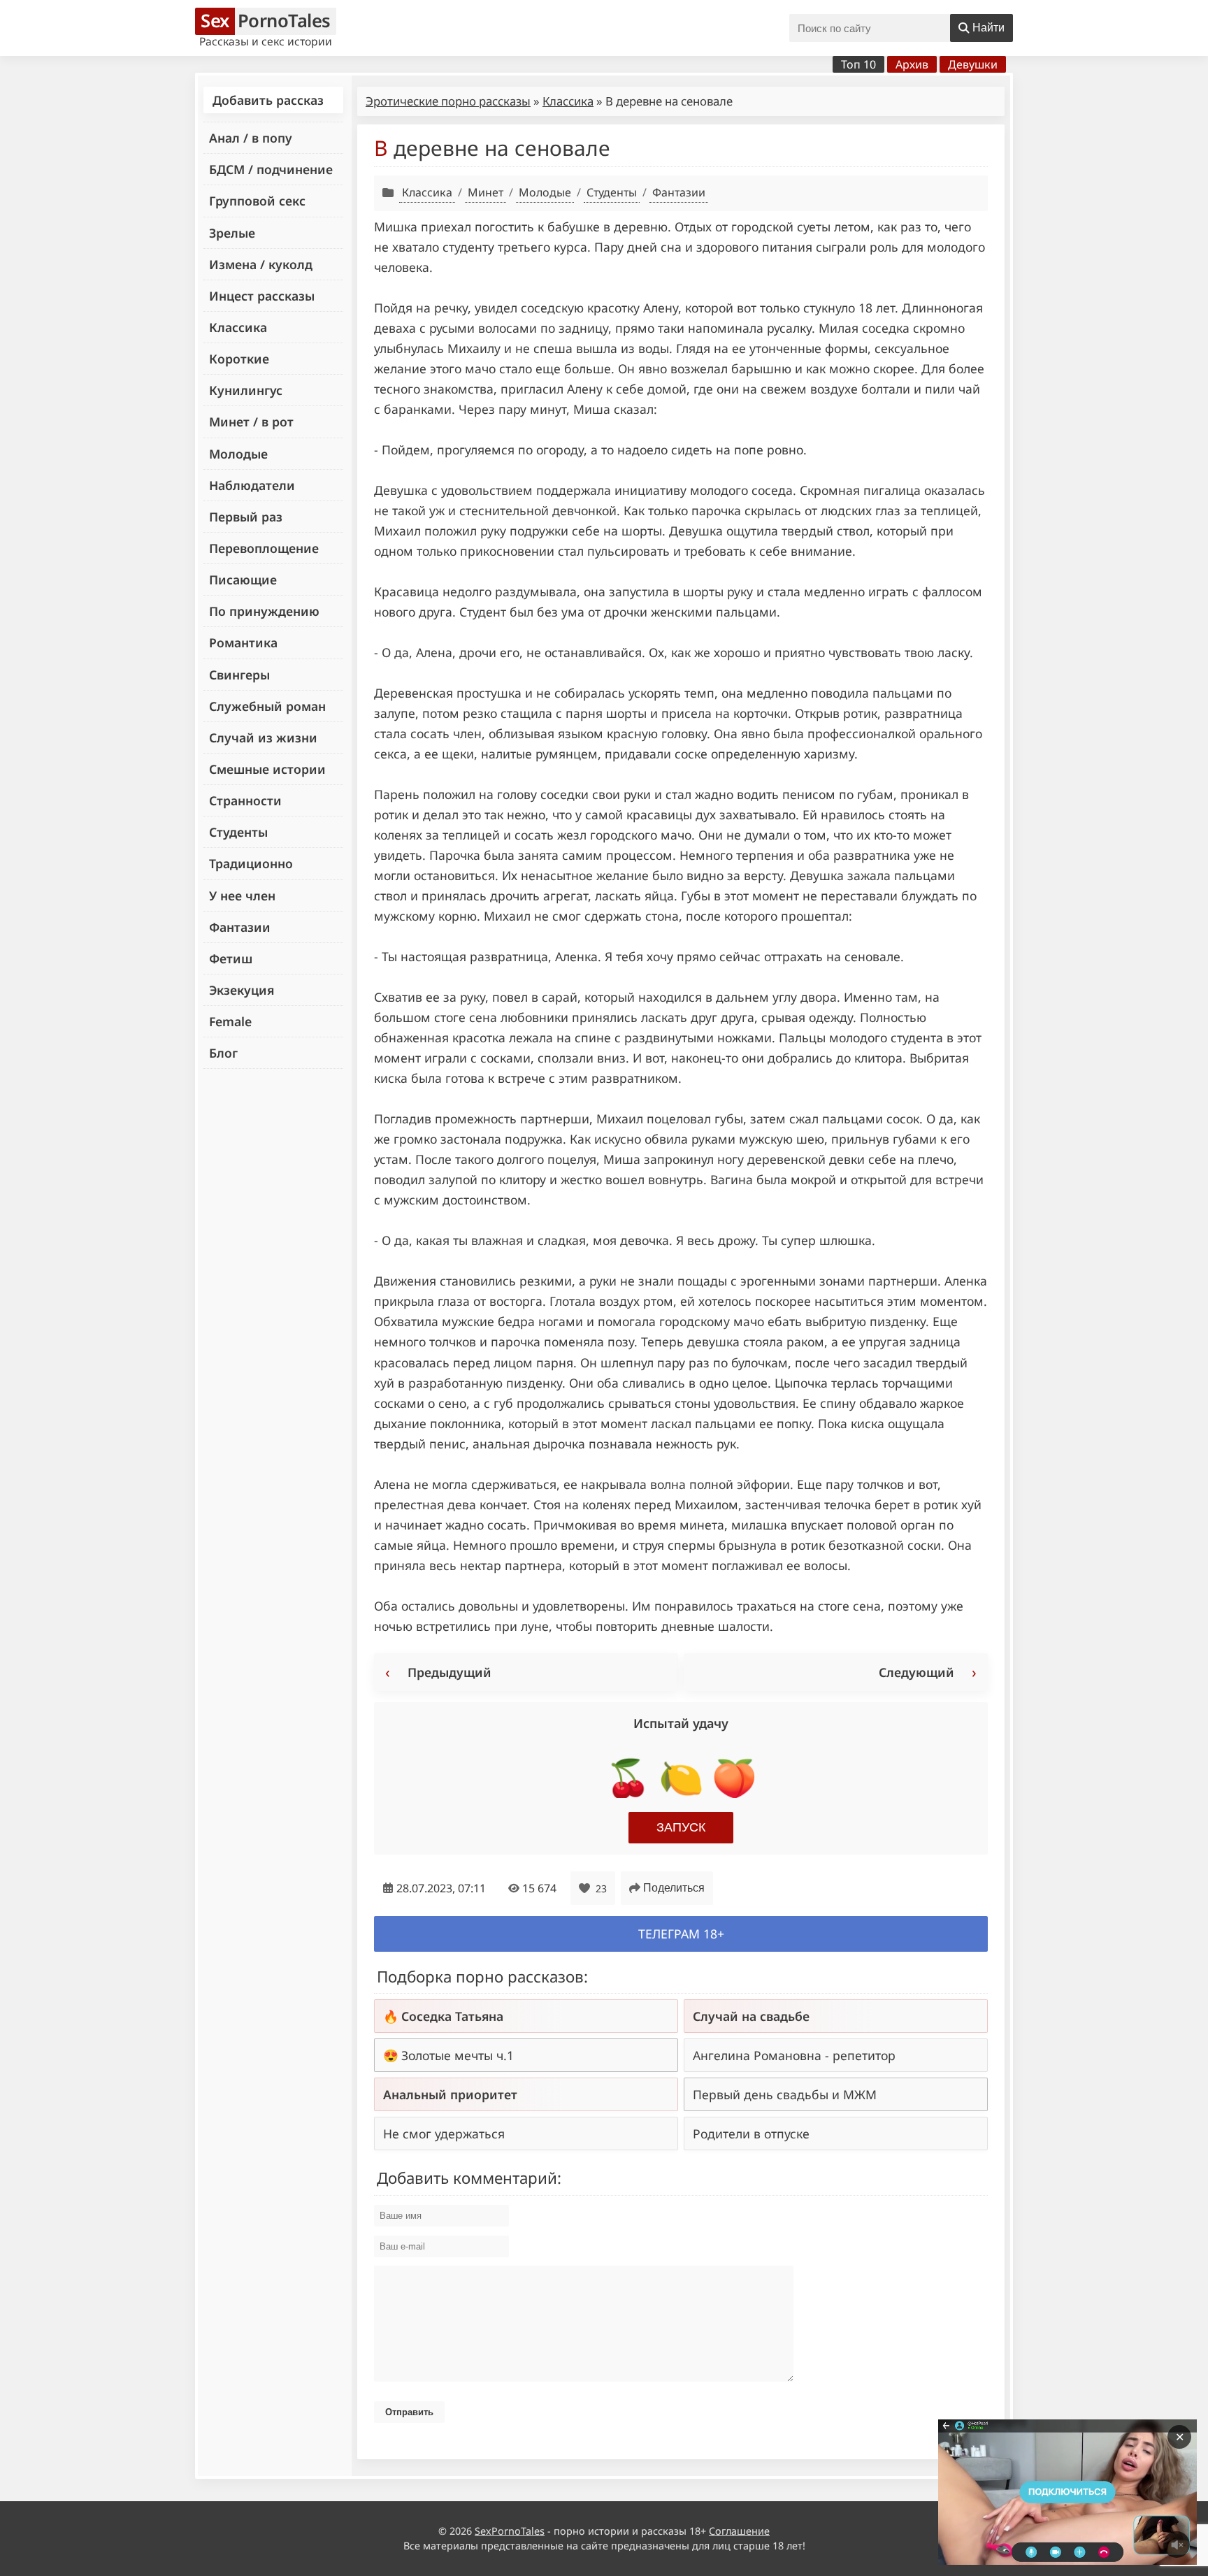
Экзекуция (242, 990)
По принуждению (264, 611)
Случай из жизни (263, 737)
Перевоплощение (264, 548)
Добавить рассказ (268, 100)
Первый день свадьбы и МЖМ (785, 2094)
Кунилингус (246, 390)
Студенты (238, 832)
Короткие (239, 359)
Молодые (238, 454)
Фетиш (231, 958)
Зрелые (232, 233)
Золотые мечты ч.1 (458, 2055)
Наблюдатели (252, 485)
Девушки (973, 64)
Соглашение (739, 2531)
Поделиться (674, 1888)
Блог (223, 1053)
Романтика (243, 642)
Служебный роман (267, 706)
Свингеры (239, 675)
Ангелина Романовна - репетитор (794, 2055)
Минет (486, 192)
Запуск (681, 1827)
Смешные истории (267, 769)
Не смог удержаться (444, 2134)
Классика (238, 327)
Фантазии (240, 927)
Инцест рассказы (262, 296)
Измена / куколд (261, 264)
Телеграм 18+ (681, 1934)
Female (230, 1021)
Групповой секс (257, 201)
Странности (245, 800)
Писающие (243, 580)
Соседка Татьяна (452, 2016)
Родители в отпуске (751, 2134)
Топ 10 (858, 64)
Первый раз (246, 517)
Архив (912, 64)
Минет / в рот (251, 422)
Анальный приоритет (450, 2094)
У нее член (242, 895)
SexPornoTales (510, 2531)
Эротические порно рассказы (448, 101)
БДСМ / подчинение (271, 169)
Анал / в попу (251, 138)
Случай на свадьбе (751, 2016)
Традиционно (251, 863)
